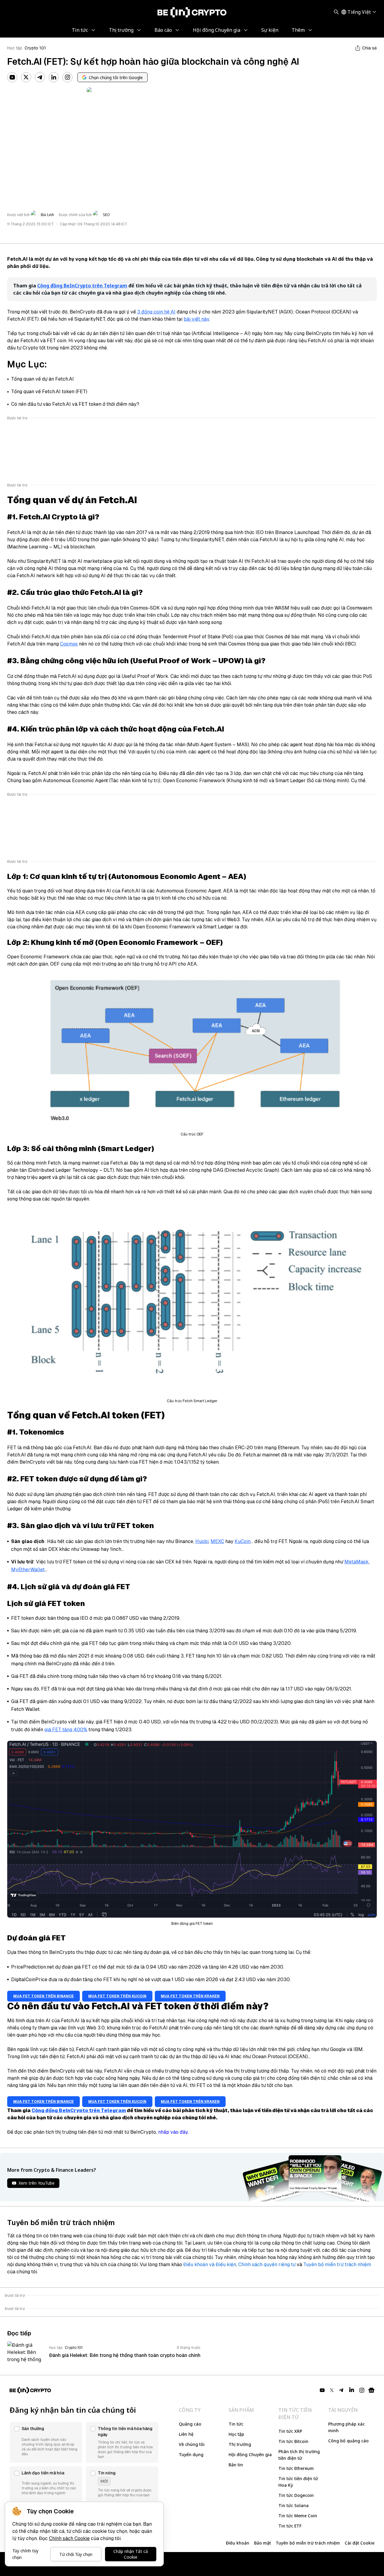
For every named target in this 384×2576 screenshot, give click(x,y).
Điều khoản (238, 2543)
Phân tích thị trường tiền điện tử (299, 2455)
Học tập (15, 48)
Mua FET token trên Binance (43, 1996)
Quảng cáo (190, 2424)
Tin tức (236, 2424)
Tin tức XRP (290, 2431)
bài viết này (196, 319)
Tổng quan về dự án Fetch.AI (42, 379)
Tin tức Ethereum (296, 2468)
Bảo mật (262, 2543)
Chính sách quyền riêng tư (267, 2264)
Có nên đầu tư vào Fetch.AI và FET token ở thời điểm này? (75, 404)
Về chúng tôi (192, 2444)
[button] (46, 2442)
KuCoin (243, 1541)
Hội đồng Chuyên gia (250, 2454)
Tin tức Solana (294, 2505)
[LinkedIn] (54, 77)
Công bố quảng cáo (348, 2441)
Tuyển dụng (191, 2454)
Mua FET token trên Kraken (190, 1996)
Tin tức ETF (290, 2526)
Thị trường (240, 2444)
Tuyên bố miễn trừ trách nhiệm (337, 2264)
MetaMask (357, 1562)
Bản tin (236, 2465)
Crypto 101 (35, 48)
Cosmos (69, 644)
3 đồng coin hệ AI (156, 312)
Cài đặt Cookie (360, 2543)
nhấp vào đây (173, 2132)
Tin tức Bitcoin (293, 2441)
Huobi (202, 1541)
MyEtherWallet (28, 1570)
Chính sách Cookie (69, 2538)
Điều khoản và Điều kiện (210, 2264)
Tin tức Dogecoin (296, 2495)
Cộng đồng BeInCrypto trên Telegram (82, 286)
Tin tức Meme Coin (298, 2516)
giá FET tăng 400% (66, 1730)
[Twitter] (26, 77)
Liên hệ (186, 2434)
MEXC (217, 1541)
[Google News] (371, 2390)
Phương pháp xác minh (346, 2427)
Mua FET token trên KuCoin (117, 1996)
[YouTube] (12, 77)
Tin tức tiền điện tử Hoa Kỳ (298, 2482)
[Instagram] (67, 77)
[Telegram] (40, 77)
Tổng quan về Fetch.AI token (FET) (49, 392)
